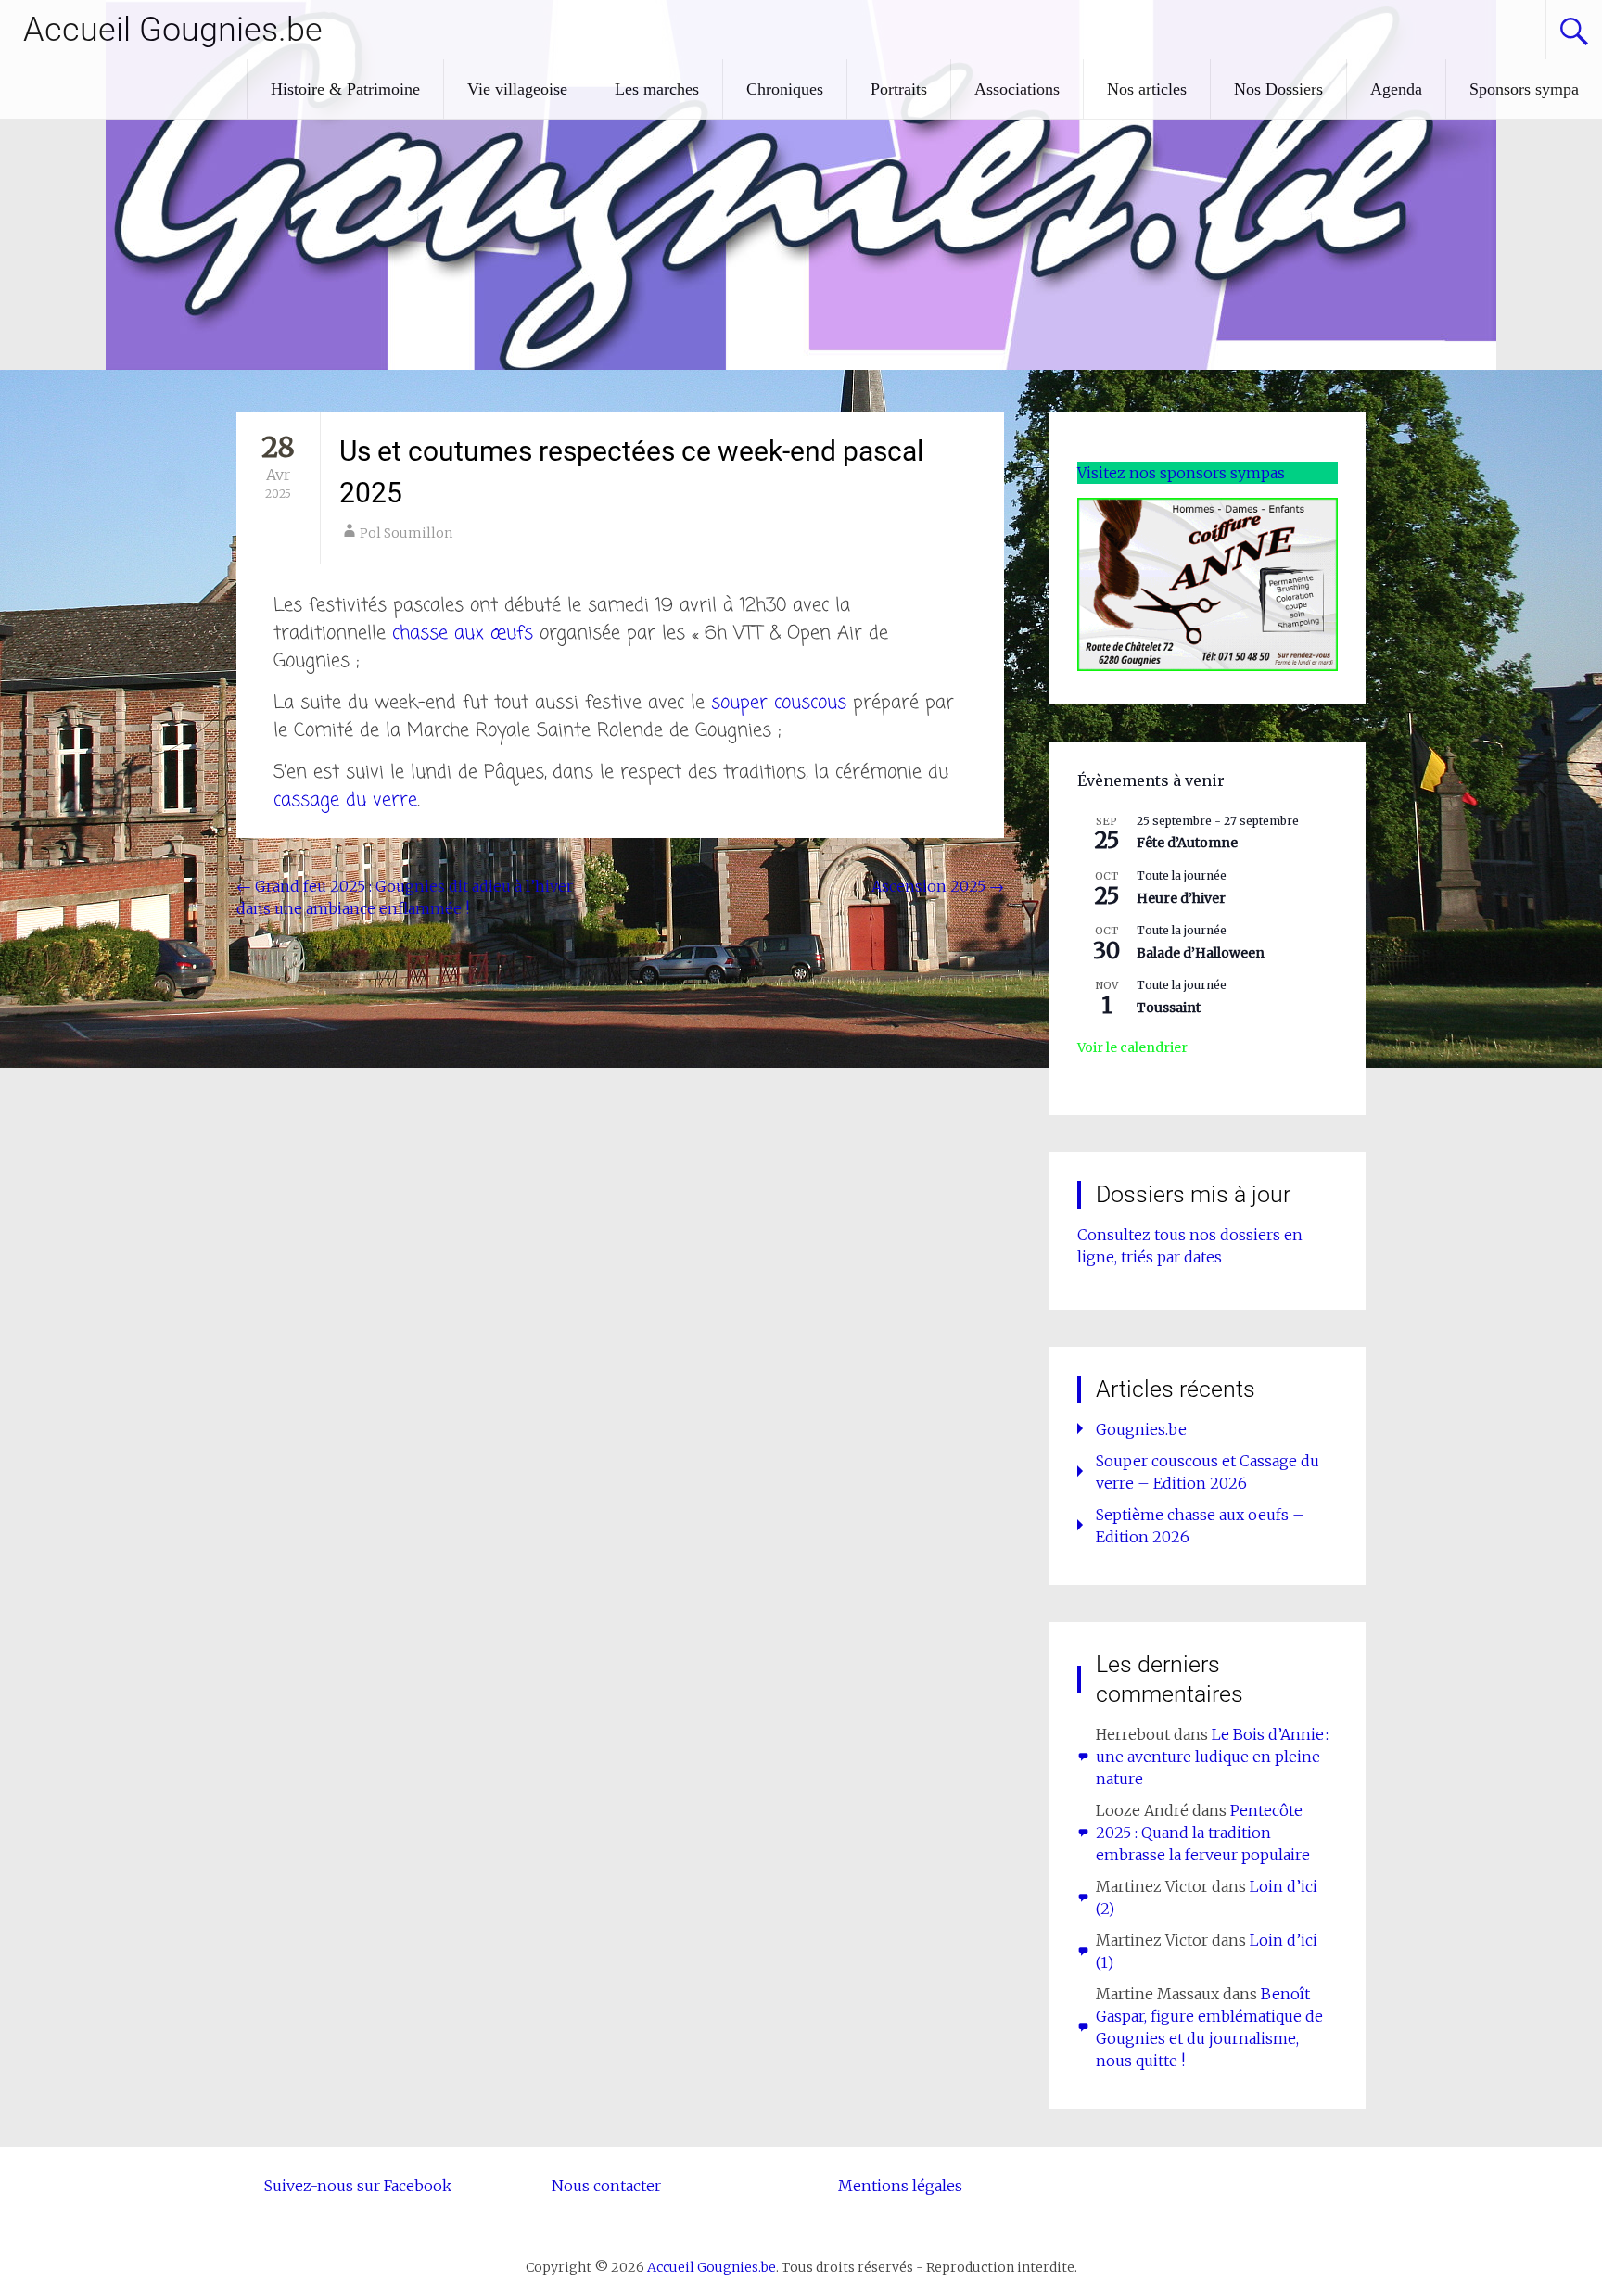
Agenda (1396, 89)
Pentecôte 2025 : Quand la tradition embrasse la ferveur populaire (1203, 1833)
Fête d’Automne (1187, 843)
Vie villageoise (517, 89)
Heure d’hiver (1181, 898)
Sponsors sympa (1524, 89)
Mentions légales (900, 2186)
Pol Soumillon (406, 533)
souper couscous (779, 703)
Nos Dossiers (1278, 89)
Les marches (657, 89)
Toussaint (1169, 1008)
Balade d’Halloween (1201, 953)
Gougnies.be (1141, 1429)
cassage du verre (345, 800)
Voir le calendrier (1132, 1047)
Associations (1017, 89)
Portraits (899, 89)
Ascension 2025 (938, 886)
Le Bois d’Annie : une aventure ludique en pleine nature (1212, 1757)
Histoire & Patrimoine (345, 89)
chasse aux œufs (463, 634)
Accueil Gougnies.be (173, 30)
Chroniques (785, 89)
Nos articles (1147, 89)
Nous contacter (606, 2186)
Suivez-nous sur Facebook (358, 2186)
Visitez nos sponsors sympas (1181, 473)
